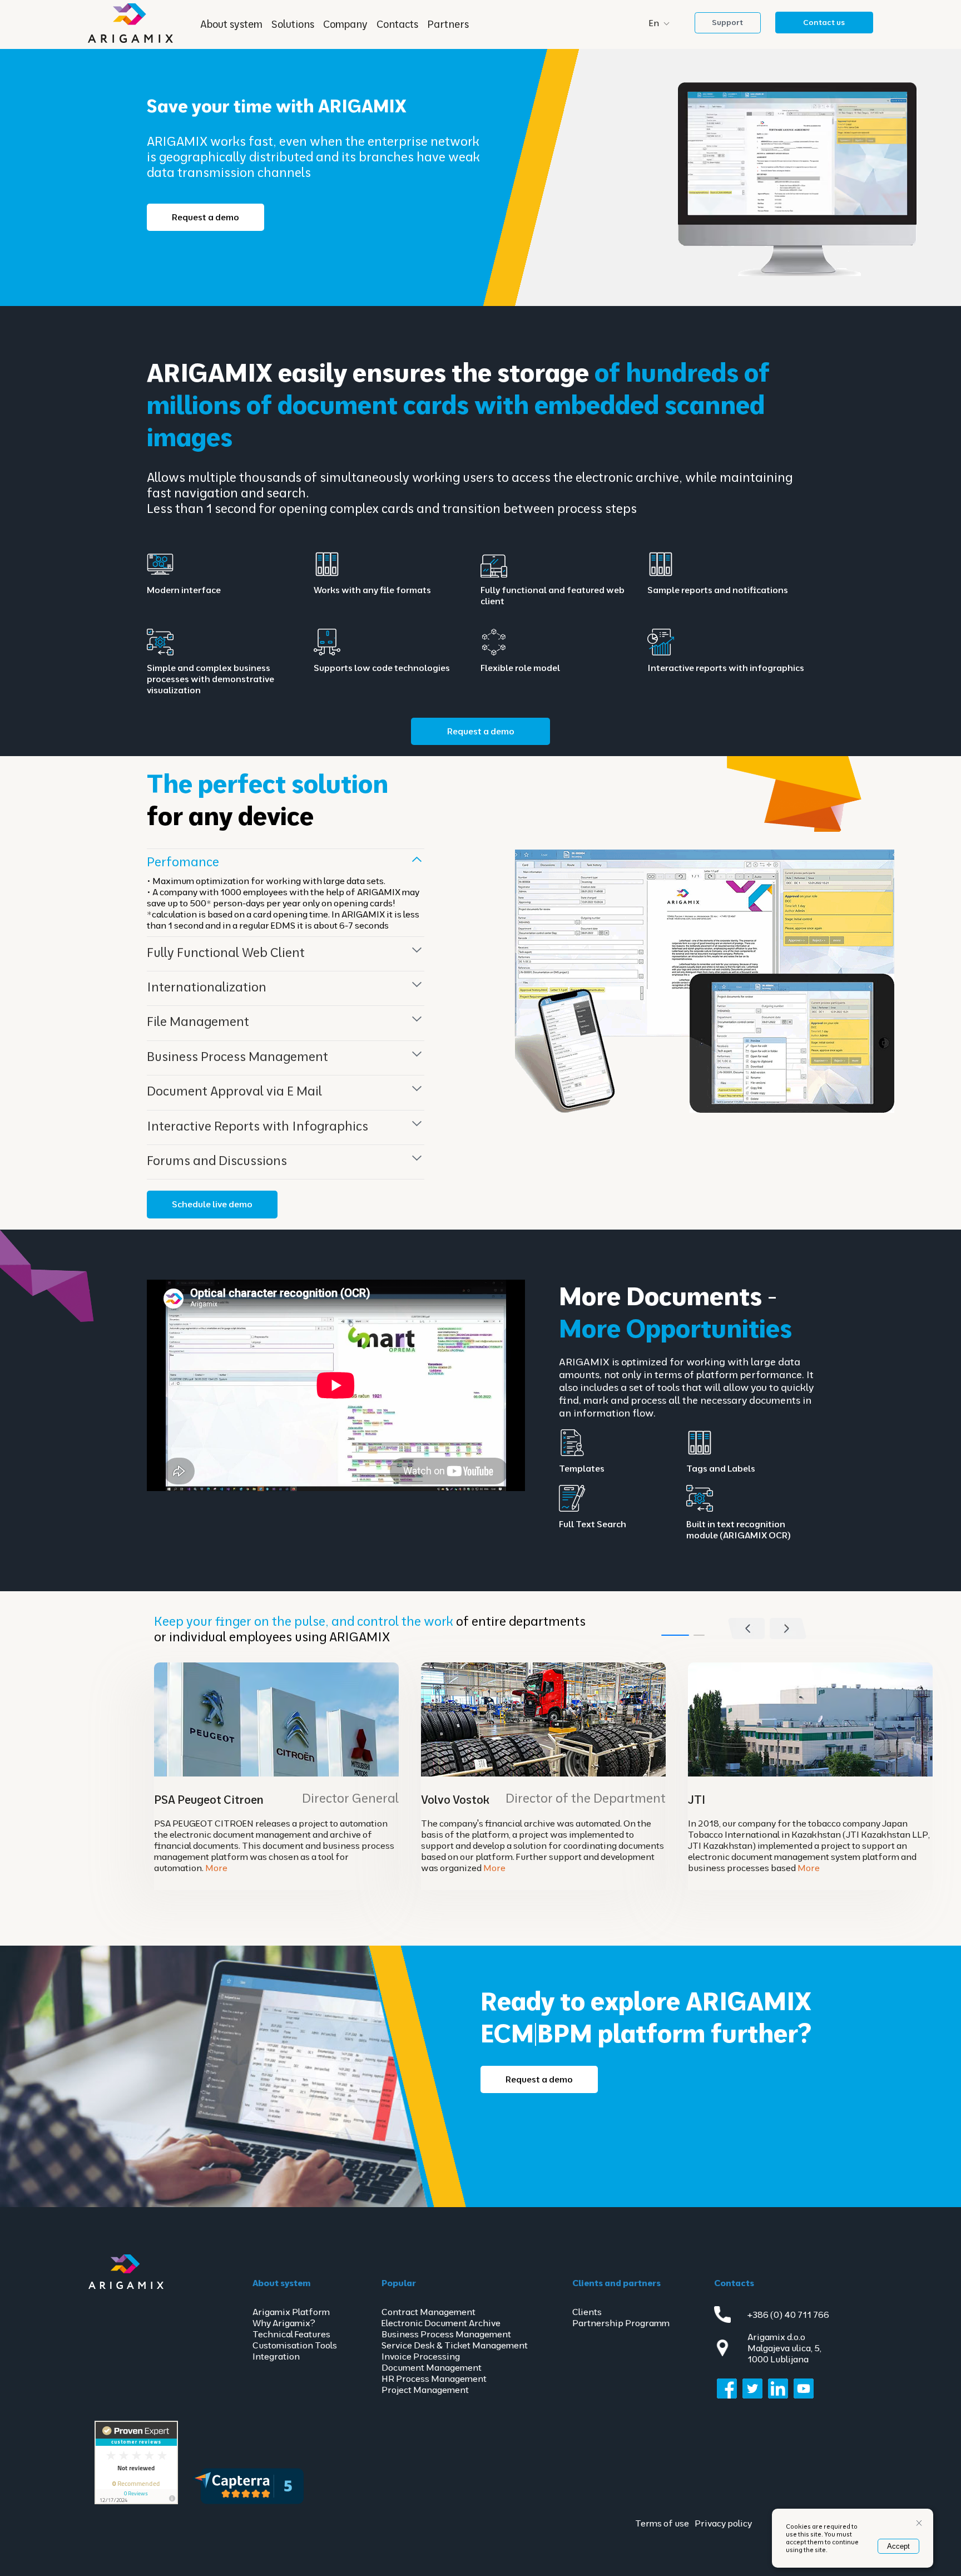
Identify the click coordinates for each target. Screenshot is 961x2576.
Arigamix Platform (291, 2312)
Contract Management (429, 2312)
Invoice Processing (421, 2356)
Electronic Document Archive (441, 2323)
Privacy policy (723, 2523)
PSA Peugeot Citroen (209, 1800)
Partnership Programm (621, 2323)
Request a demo (205, 217)
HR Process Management (434, 2378)
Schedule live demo (212, 1204)
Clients (587, 2312)
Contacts (397, 24)
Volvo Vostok (455, 1800)
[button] (788, 1628)
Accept (898, 2546)
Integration (276, 2356)
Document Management (432, 2367)
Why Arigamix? (284, 2323)
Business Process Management (446, 2334)
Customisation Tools (295, 2345)
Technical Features (291, 2334)
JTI (697, 1800)
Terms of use (662, 2523)
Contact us (824, 22)
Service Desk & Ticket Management (455, 2345)
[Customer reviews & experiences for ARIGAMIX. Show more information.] (136, 2502)
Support (727, 22)
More (216, 1868)
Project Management (425, 2390)
